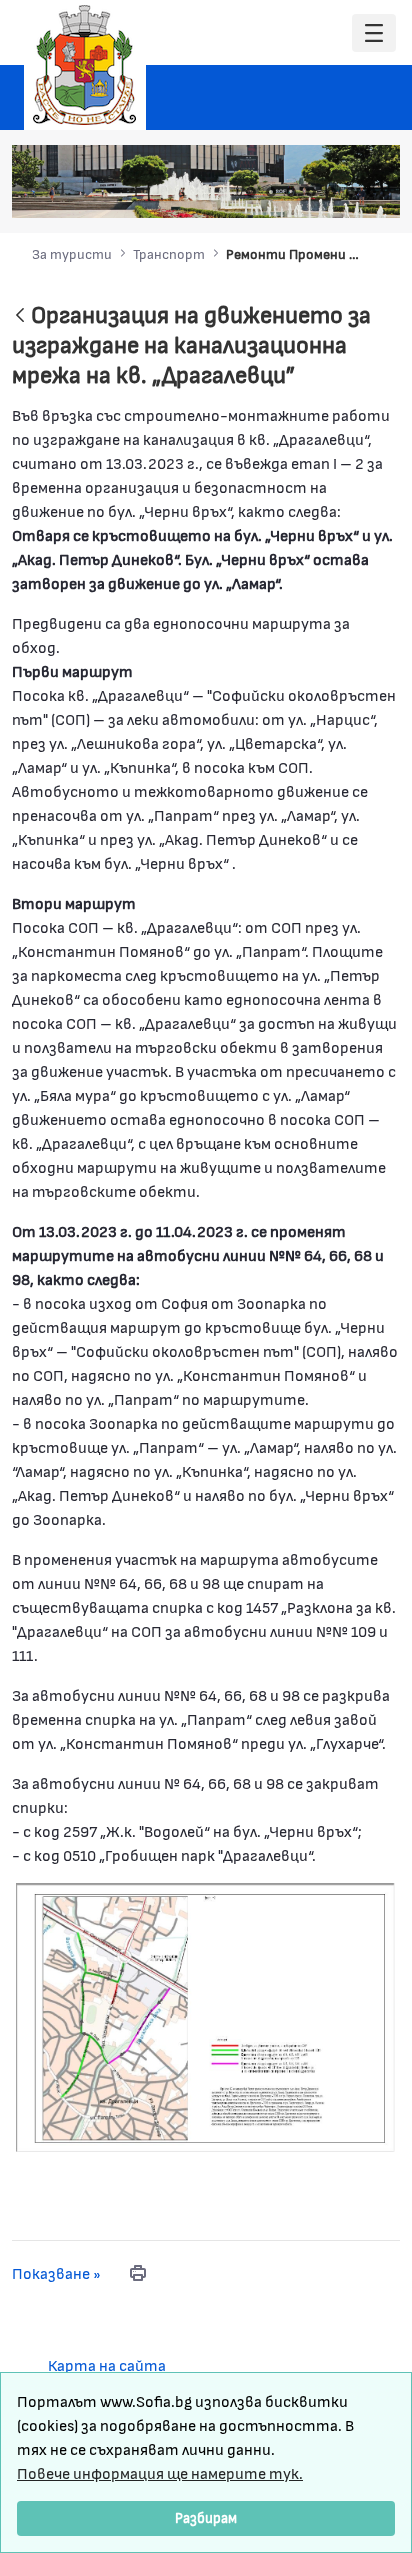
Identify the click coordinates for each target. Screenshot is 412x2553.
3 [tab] (291, 192)
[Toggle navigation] (374, 33)
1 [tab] (251, 192)
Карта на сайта (107, 2364)
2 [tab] (271, 192)
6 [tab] (351, 192)
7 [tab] (371, 192)
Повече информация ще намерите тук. (160, 2472)
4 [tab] (311, 192)
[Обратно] (20, 316)
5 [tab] (331, 192)
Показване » (56, 2272)
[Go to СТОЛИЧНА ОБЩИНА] (85, 65)
